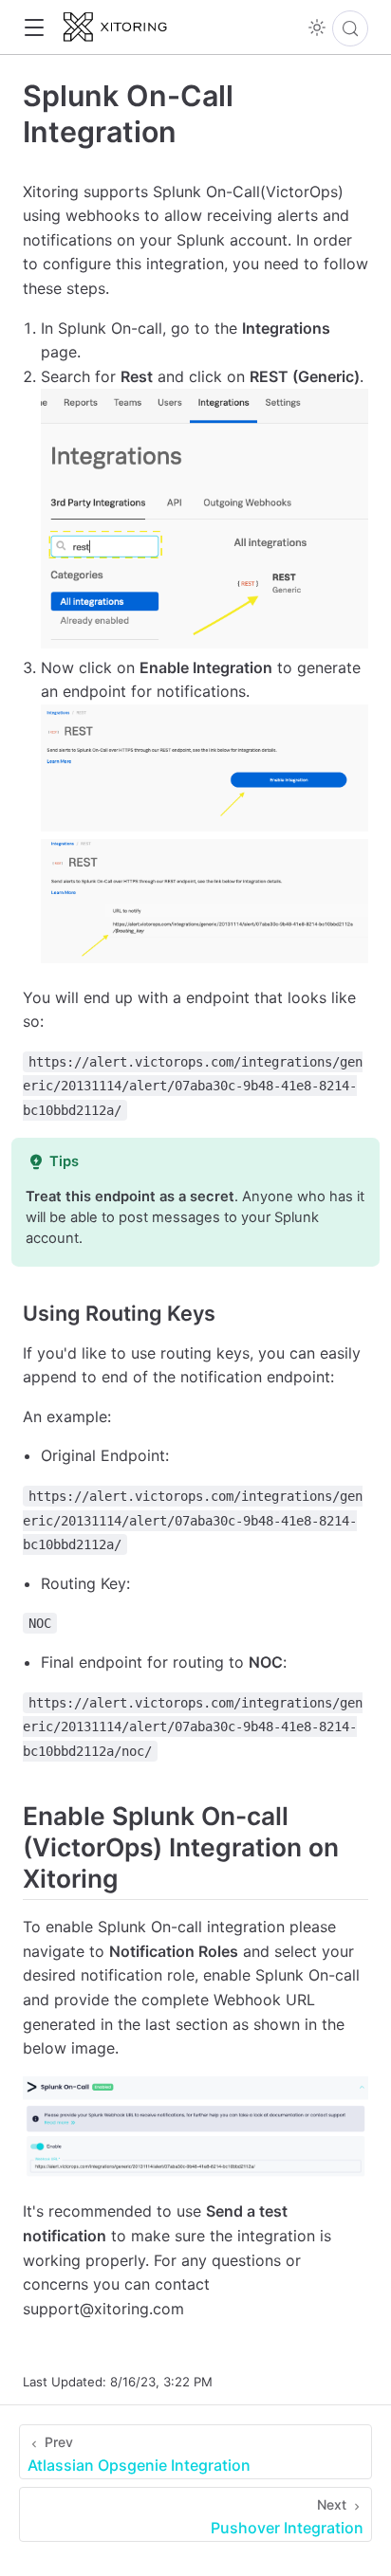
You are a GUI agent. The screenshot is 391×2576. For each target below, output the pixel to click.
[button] (34, 28)
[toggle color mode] (317, 27)
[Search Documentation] (350, 28)
